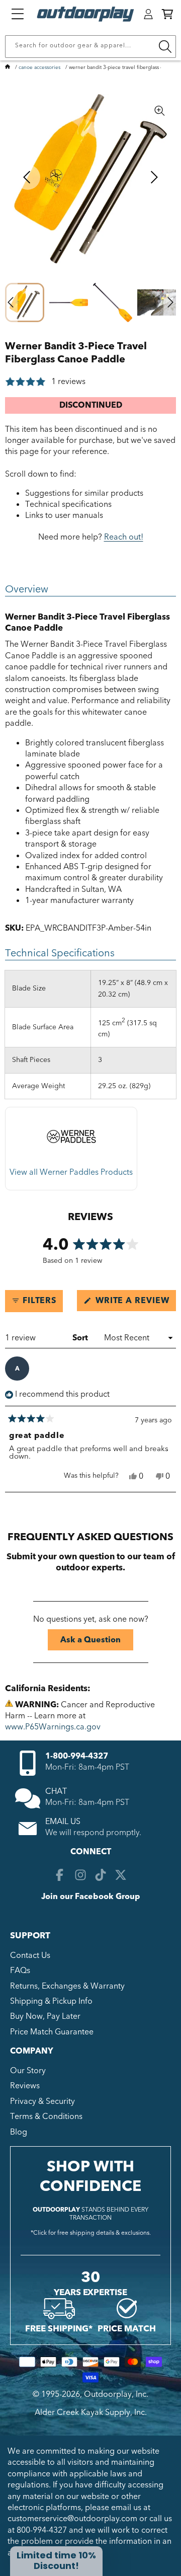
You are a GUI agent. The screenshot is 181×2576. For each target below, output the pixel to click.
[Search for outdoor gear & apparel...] (165, 47)
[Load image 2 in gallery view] (69, 302)
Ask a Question (97, 1642)
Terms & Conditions (46, 2116)
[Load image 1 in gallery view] (25, 302)
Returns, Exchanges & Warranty (67, 1986)
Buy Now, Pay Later (45, 2016)
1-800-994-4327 (77, 1756)
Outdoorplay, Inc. (116, 2394)
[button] (167, 14)
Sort (81, 1338)
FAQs (20, 1971)
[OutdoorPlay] (8, 67)
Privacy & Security (42, 2101)
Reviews (25, 2086)
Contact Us (30, 1955)
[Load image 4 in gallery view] (157, 302)
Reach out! (124, 537)
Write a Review (134, 1303)
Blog (19, 2132)
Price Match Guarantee (52, 2032)
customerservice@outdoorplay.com (72, 2519)
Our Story (28, 2071)
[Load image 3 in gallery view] (113, 302)
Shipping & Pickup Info (51, 2001)
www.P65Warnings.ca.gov (53, 1727)
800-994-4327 (42, 2530)
